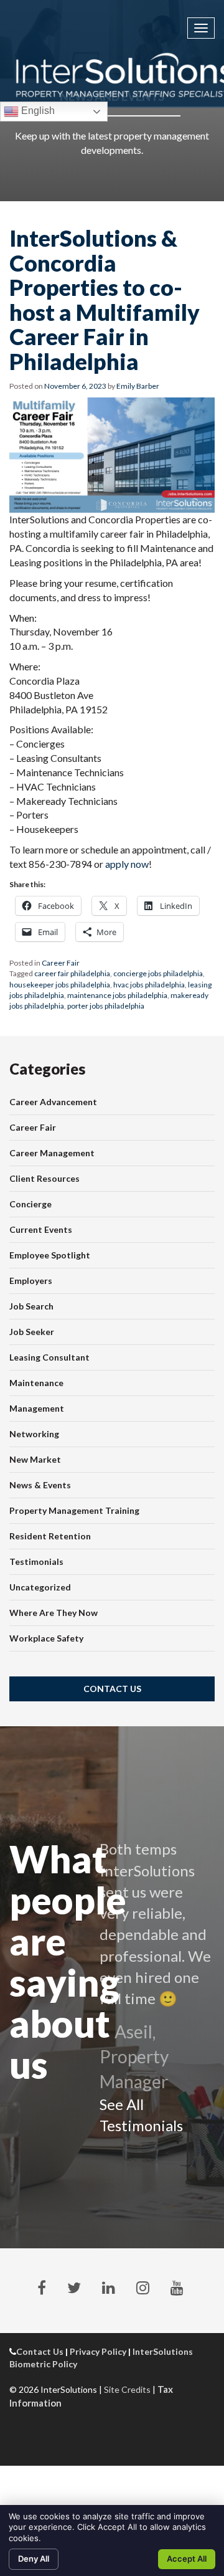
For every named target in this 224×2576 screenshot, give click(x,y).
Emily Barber (138, 386)
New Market (35, 1459)
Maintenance (36, 1383)
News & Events (40, 1485)
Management (37, 1408)
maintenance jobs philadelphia (117, 995)
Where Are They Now (54, 1613)
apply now (127, 864)
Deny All (34, 2559)
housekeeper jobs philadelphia (60, 985)
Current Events (41, 1229)
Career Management (52, 1153)
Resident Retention (50, 1536)
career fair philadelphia (72, 973)
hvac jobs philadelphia (149, 985)
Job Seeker (32, 1332)
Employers (31, 1281)
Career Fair (61, 963)
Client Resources (44, 1178)
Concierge (30, 1204)
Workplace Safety (46, 1638)
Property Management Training (74, 1510)
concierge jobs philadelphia (158, 973)
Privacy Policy (98, 2351)
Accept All (187, 2559)
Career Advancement (53, 1102)
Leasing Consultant (49, 1357)
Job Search (31, 1306)
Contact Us (112, 1689)
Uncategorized (40, 1587)
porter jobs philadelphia (106, 1006)
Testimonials (36, 1561)
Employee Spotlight (50, 1255)
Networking (34, 1434)
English (37, 111)
